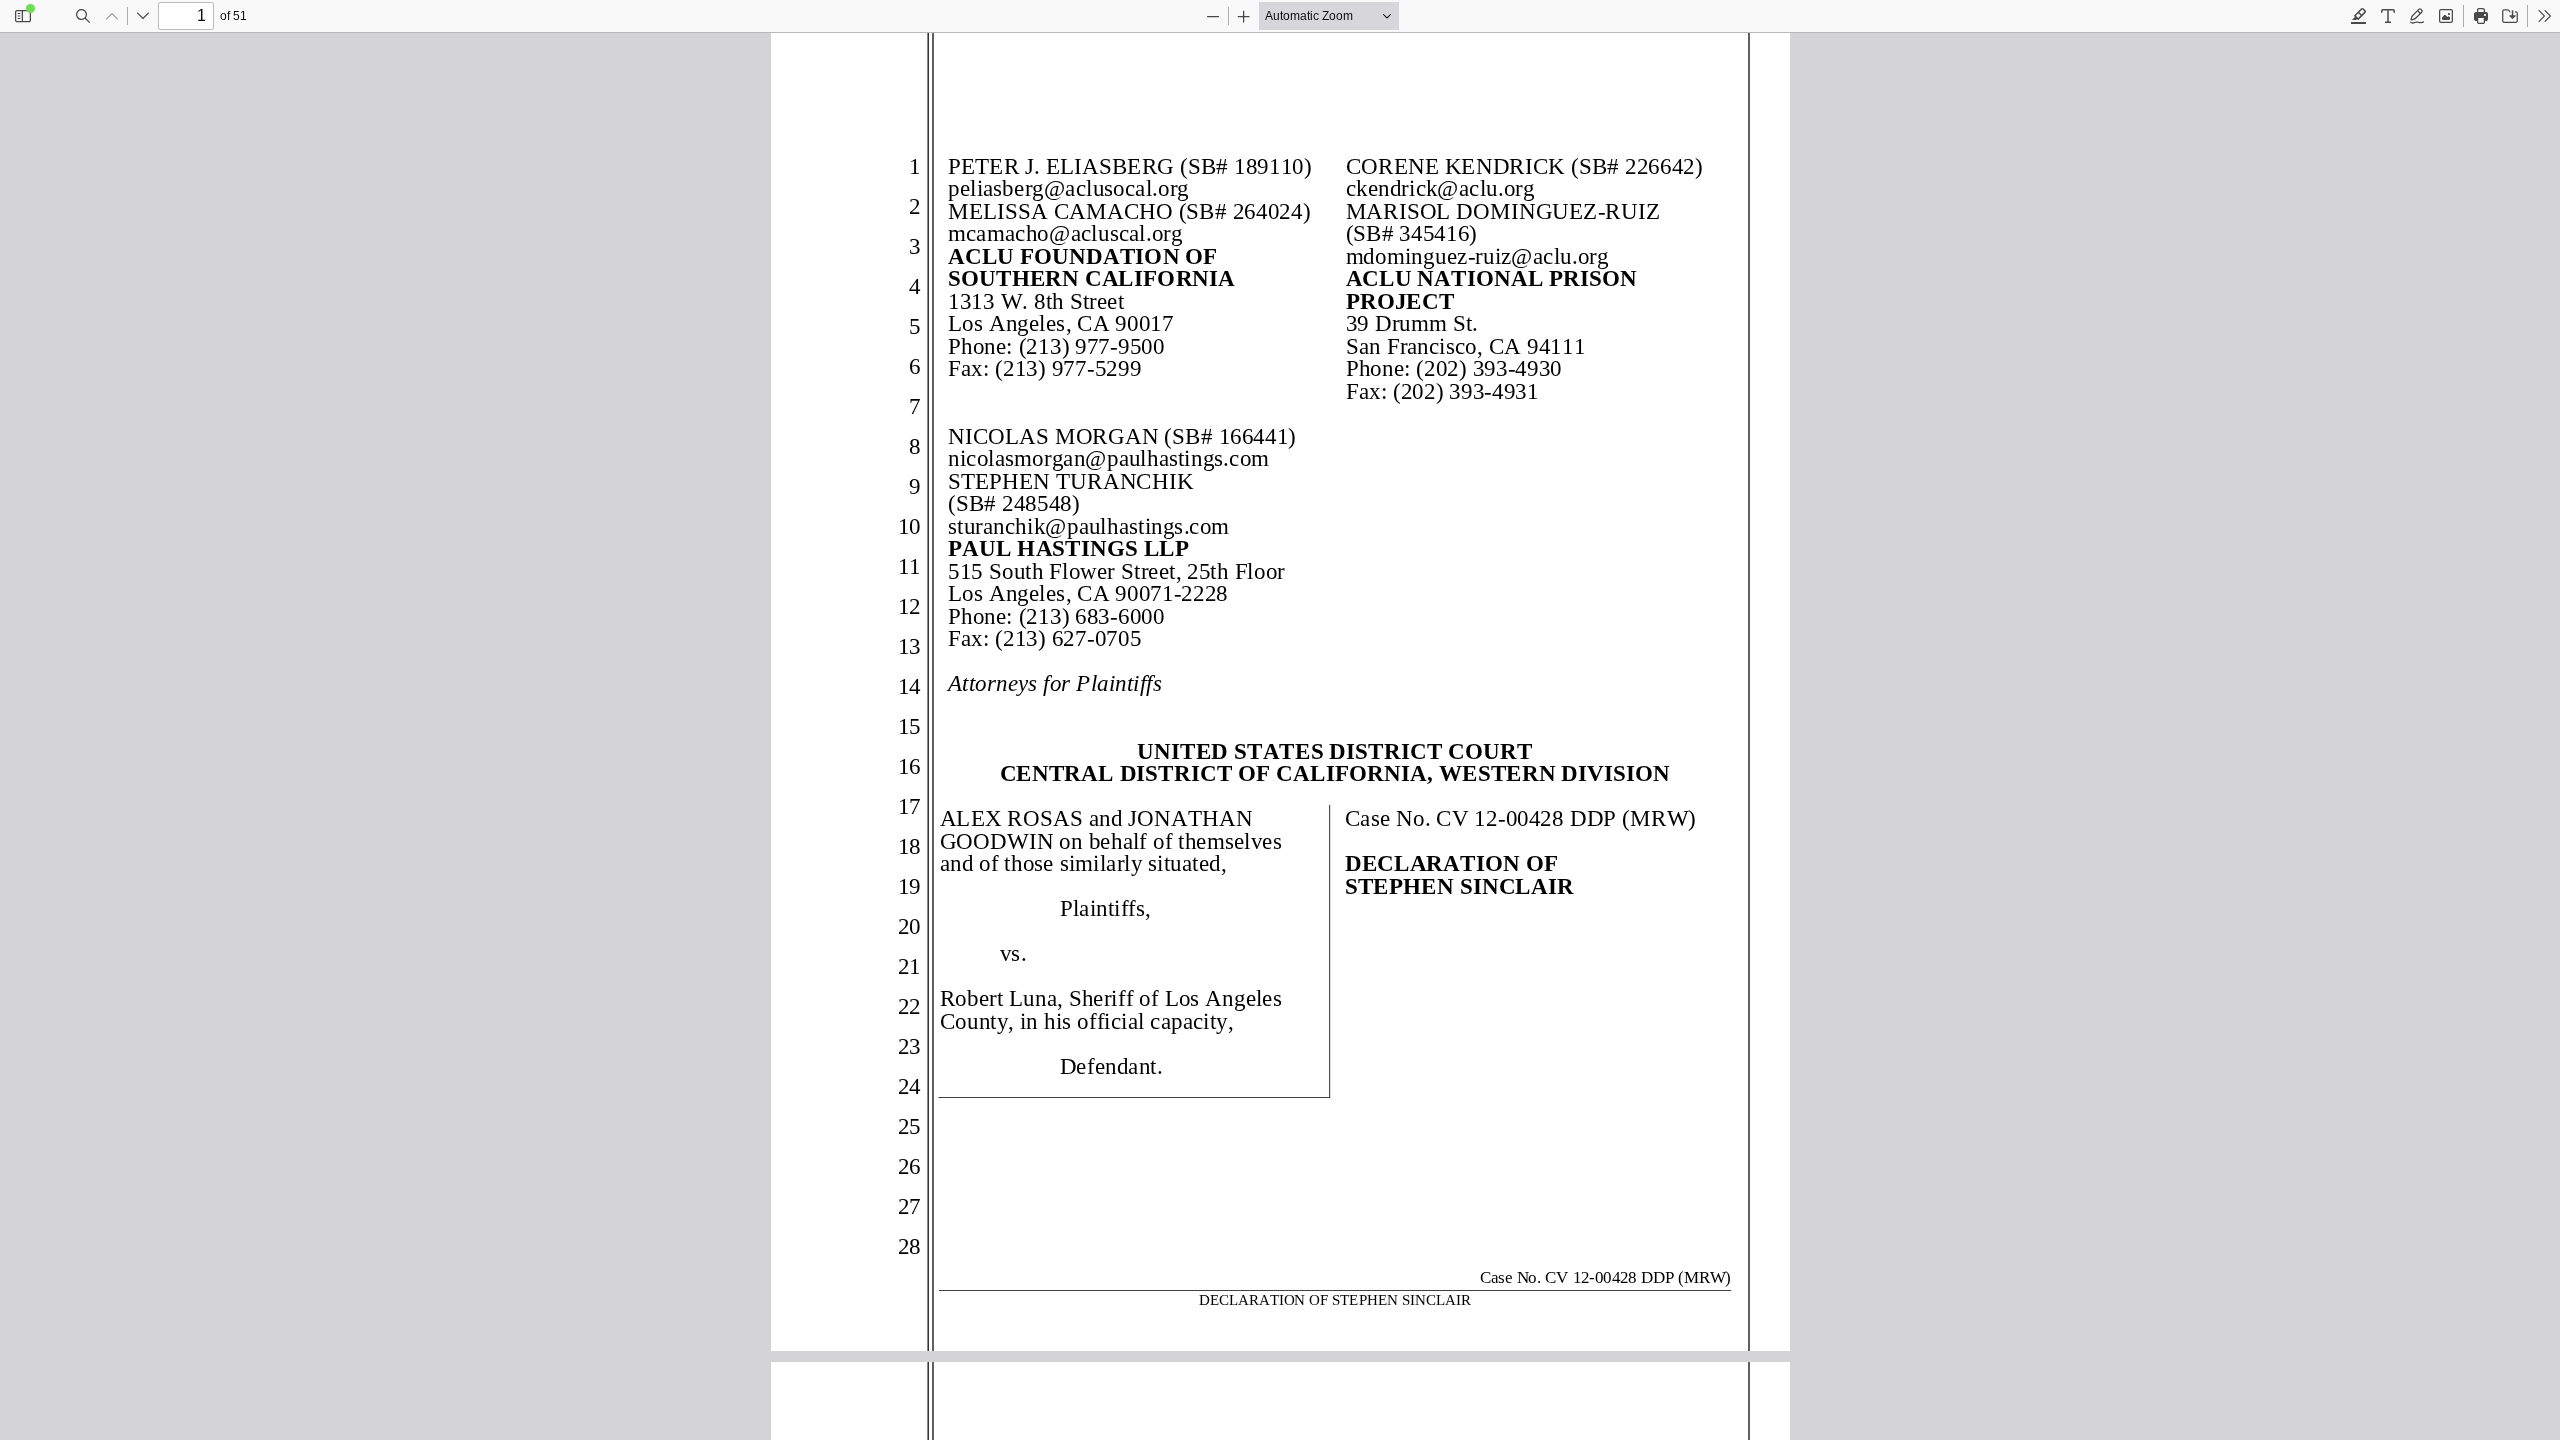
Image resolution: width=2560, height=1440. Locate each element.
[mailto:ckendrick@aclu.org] (1438, 188)
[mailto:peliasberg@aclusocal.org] (1067, 188)
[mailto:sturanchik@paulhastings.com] (1087, 525)
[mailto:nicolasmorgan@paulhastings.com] (1107, 457)
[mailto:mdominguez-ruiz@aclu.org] (1475, 255)
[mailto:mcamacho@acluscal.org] (1064, 233)
